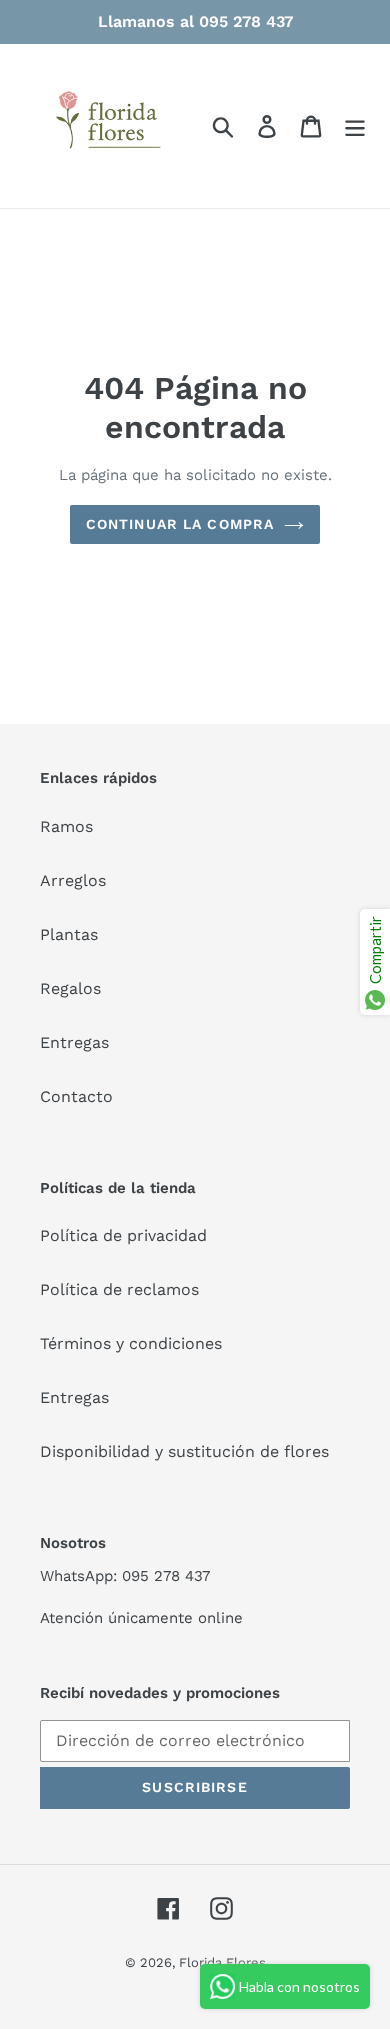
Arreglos (73, 880)
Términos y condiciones (131, 1343)
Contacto (76, 1096)
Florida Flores (222, 1962)
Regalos (70, 988)
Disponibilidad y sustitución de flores (184, 1451)
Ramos (66, 826)
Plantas (69, 934)
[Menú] (355, 126)
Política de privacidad (123, 1235)
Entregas (74, 1042)
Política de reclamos (119, 1289)
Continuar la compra (180, 524)
